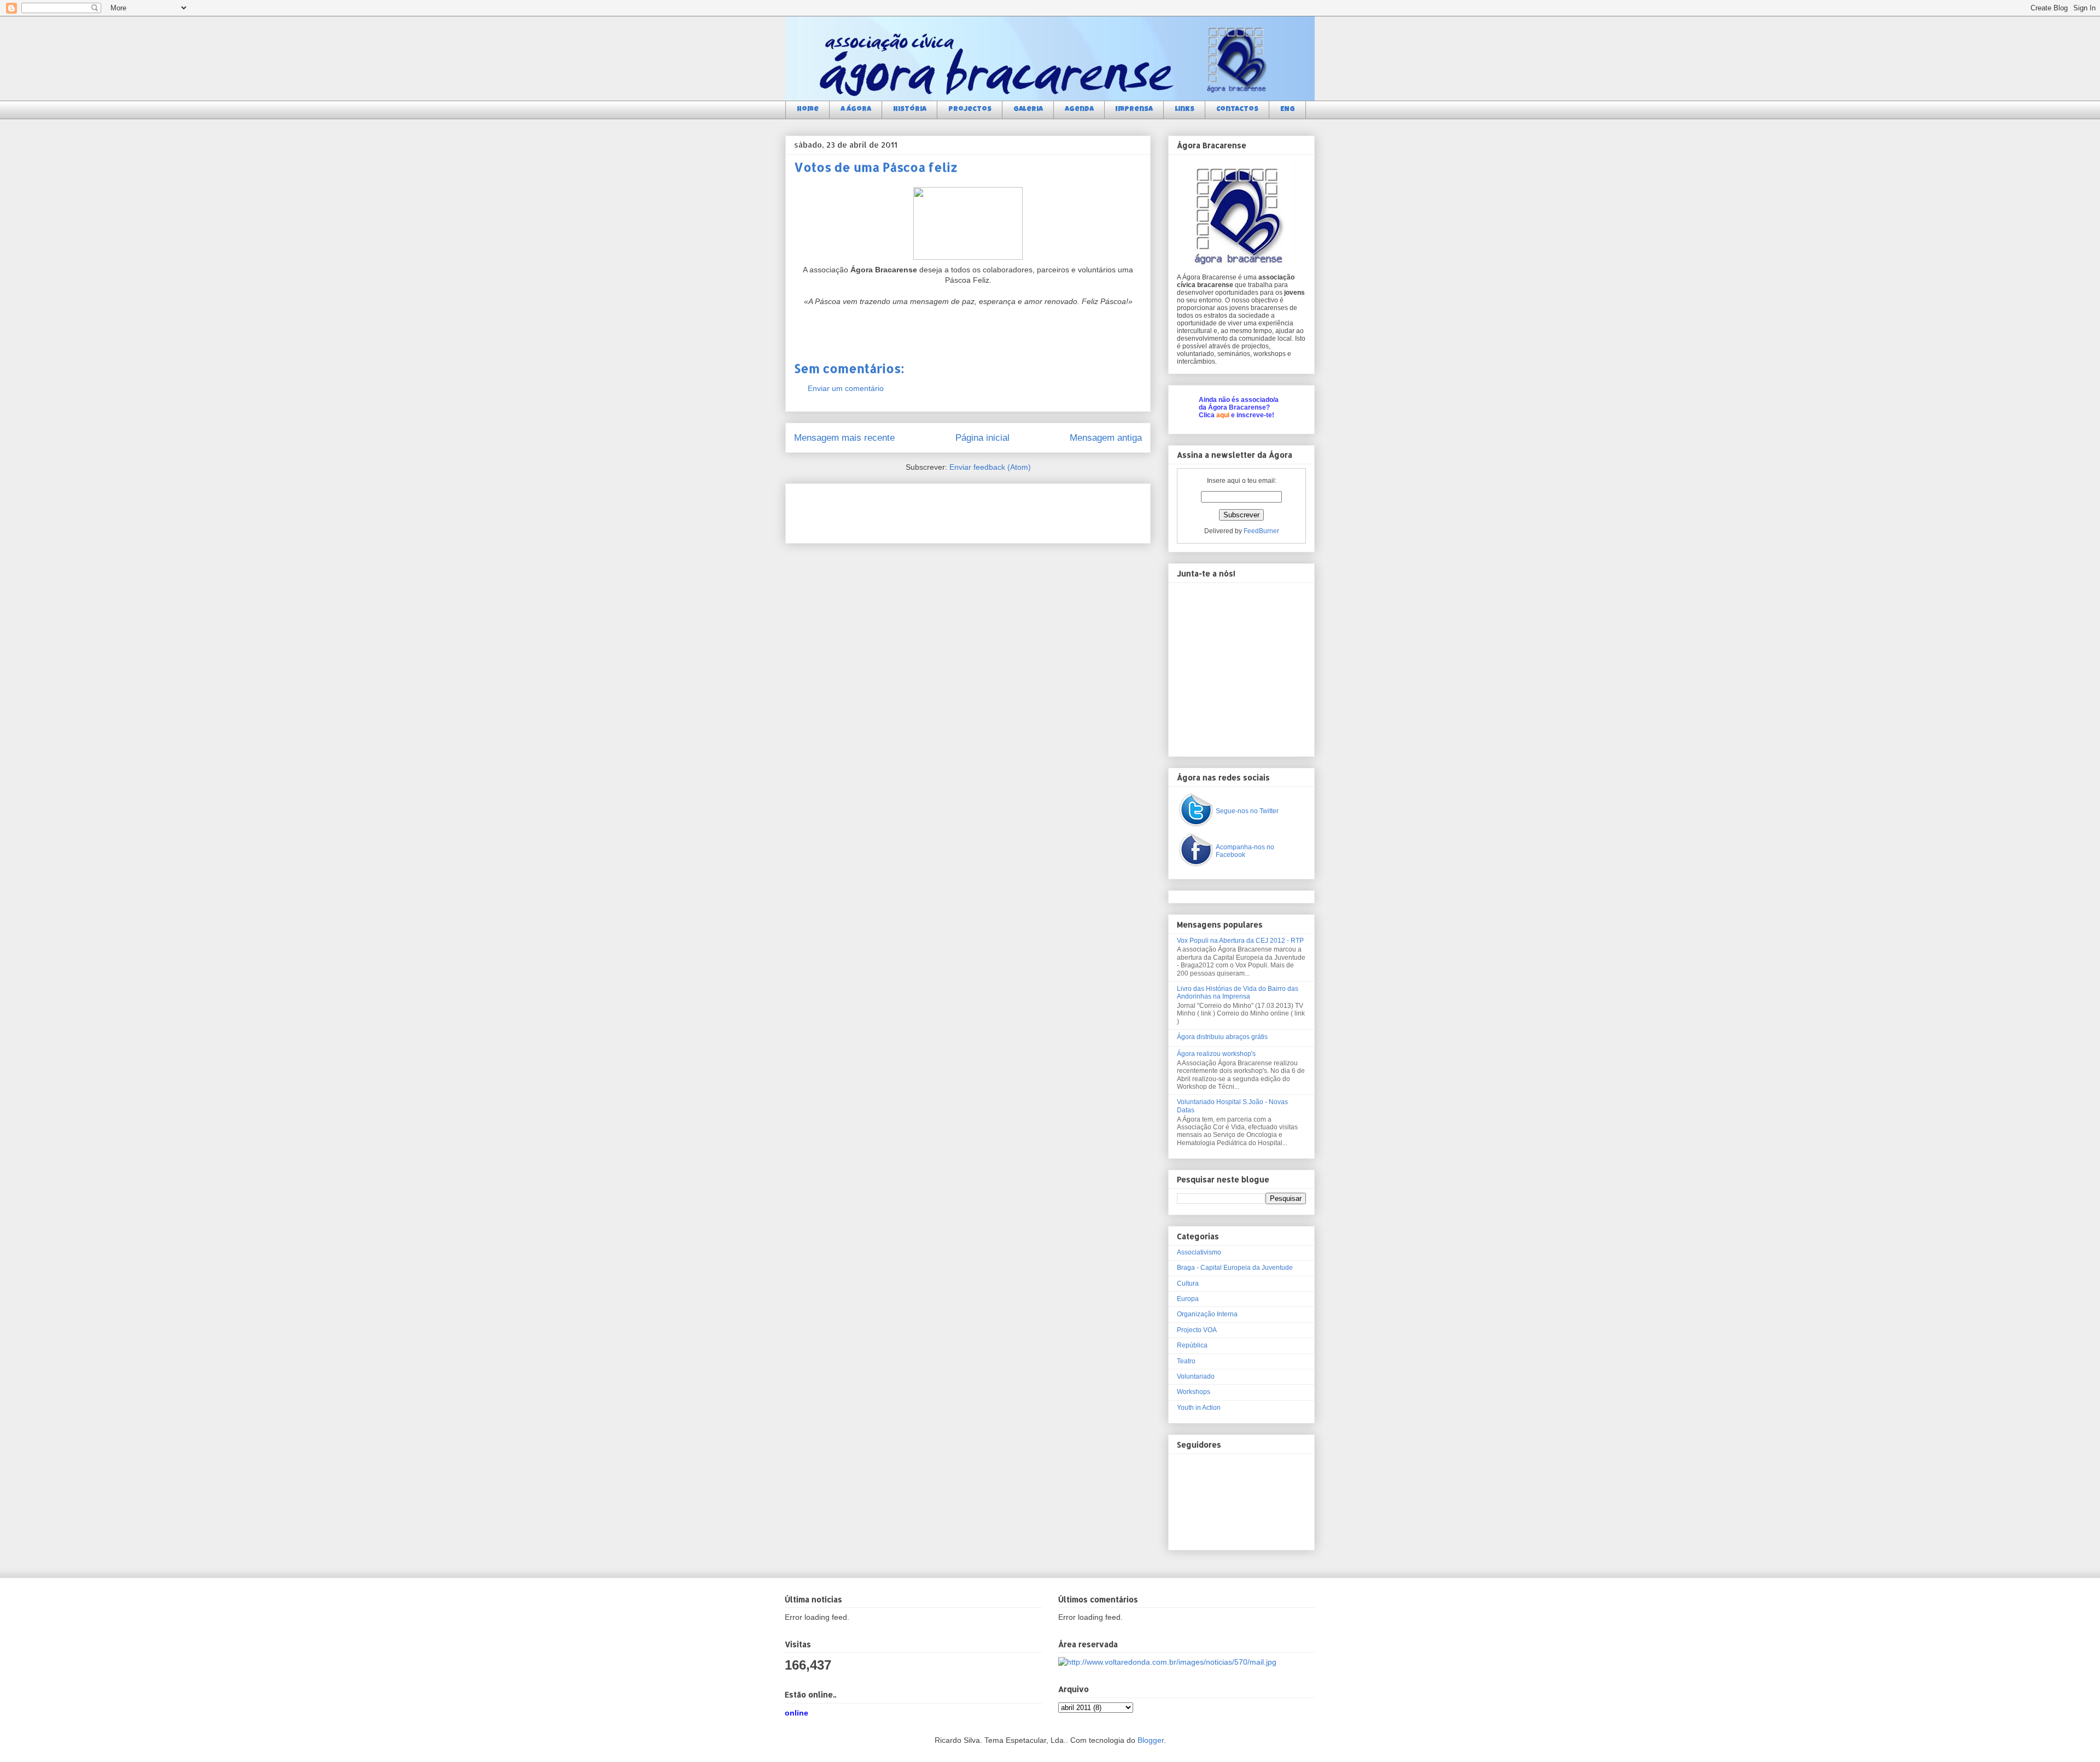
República (1192, 1345)
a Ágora (856, 110)
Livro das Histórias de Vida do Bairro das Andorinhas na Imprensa (1238, 993)
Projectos (970, 110)
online (797, 1713)
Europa (1188, 1299)
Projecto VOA (1197, 1330)
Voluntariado (1196, 1376)
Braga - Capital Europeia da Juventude (1235, 1268)
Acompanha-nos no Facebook (1245, 851)
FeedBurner (1261, 531)
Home (808, 110)
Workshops (1194, 1392)
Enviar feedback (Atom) (990, 467)
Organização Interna (1207, 1314)
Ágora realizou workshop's (1216, 1054)
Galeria (1028, 110)
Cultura (1188, 1283)
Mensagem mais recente (844, 438)
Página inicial (982, 438)
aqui (1223, 415)
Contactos (1237, 110)
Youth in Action (1199, 1408)
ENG (1288, 110)
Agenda (1079, 110)
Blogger (1151, 1740)
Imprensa (1134, 110)
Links (1185, 110)
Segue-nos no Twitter (1247, 811)
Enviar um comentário (846, 388)
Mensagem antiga (1106, 438)
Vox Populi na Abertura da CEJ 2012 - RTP (1240, 941)
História (910, 110)
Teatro (1186, 1361)
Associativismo (1199, 1252)
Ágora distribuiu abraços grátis (1222, 1037)
